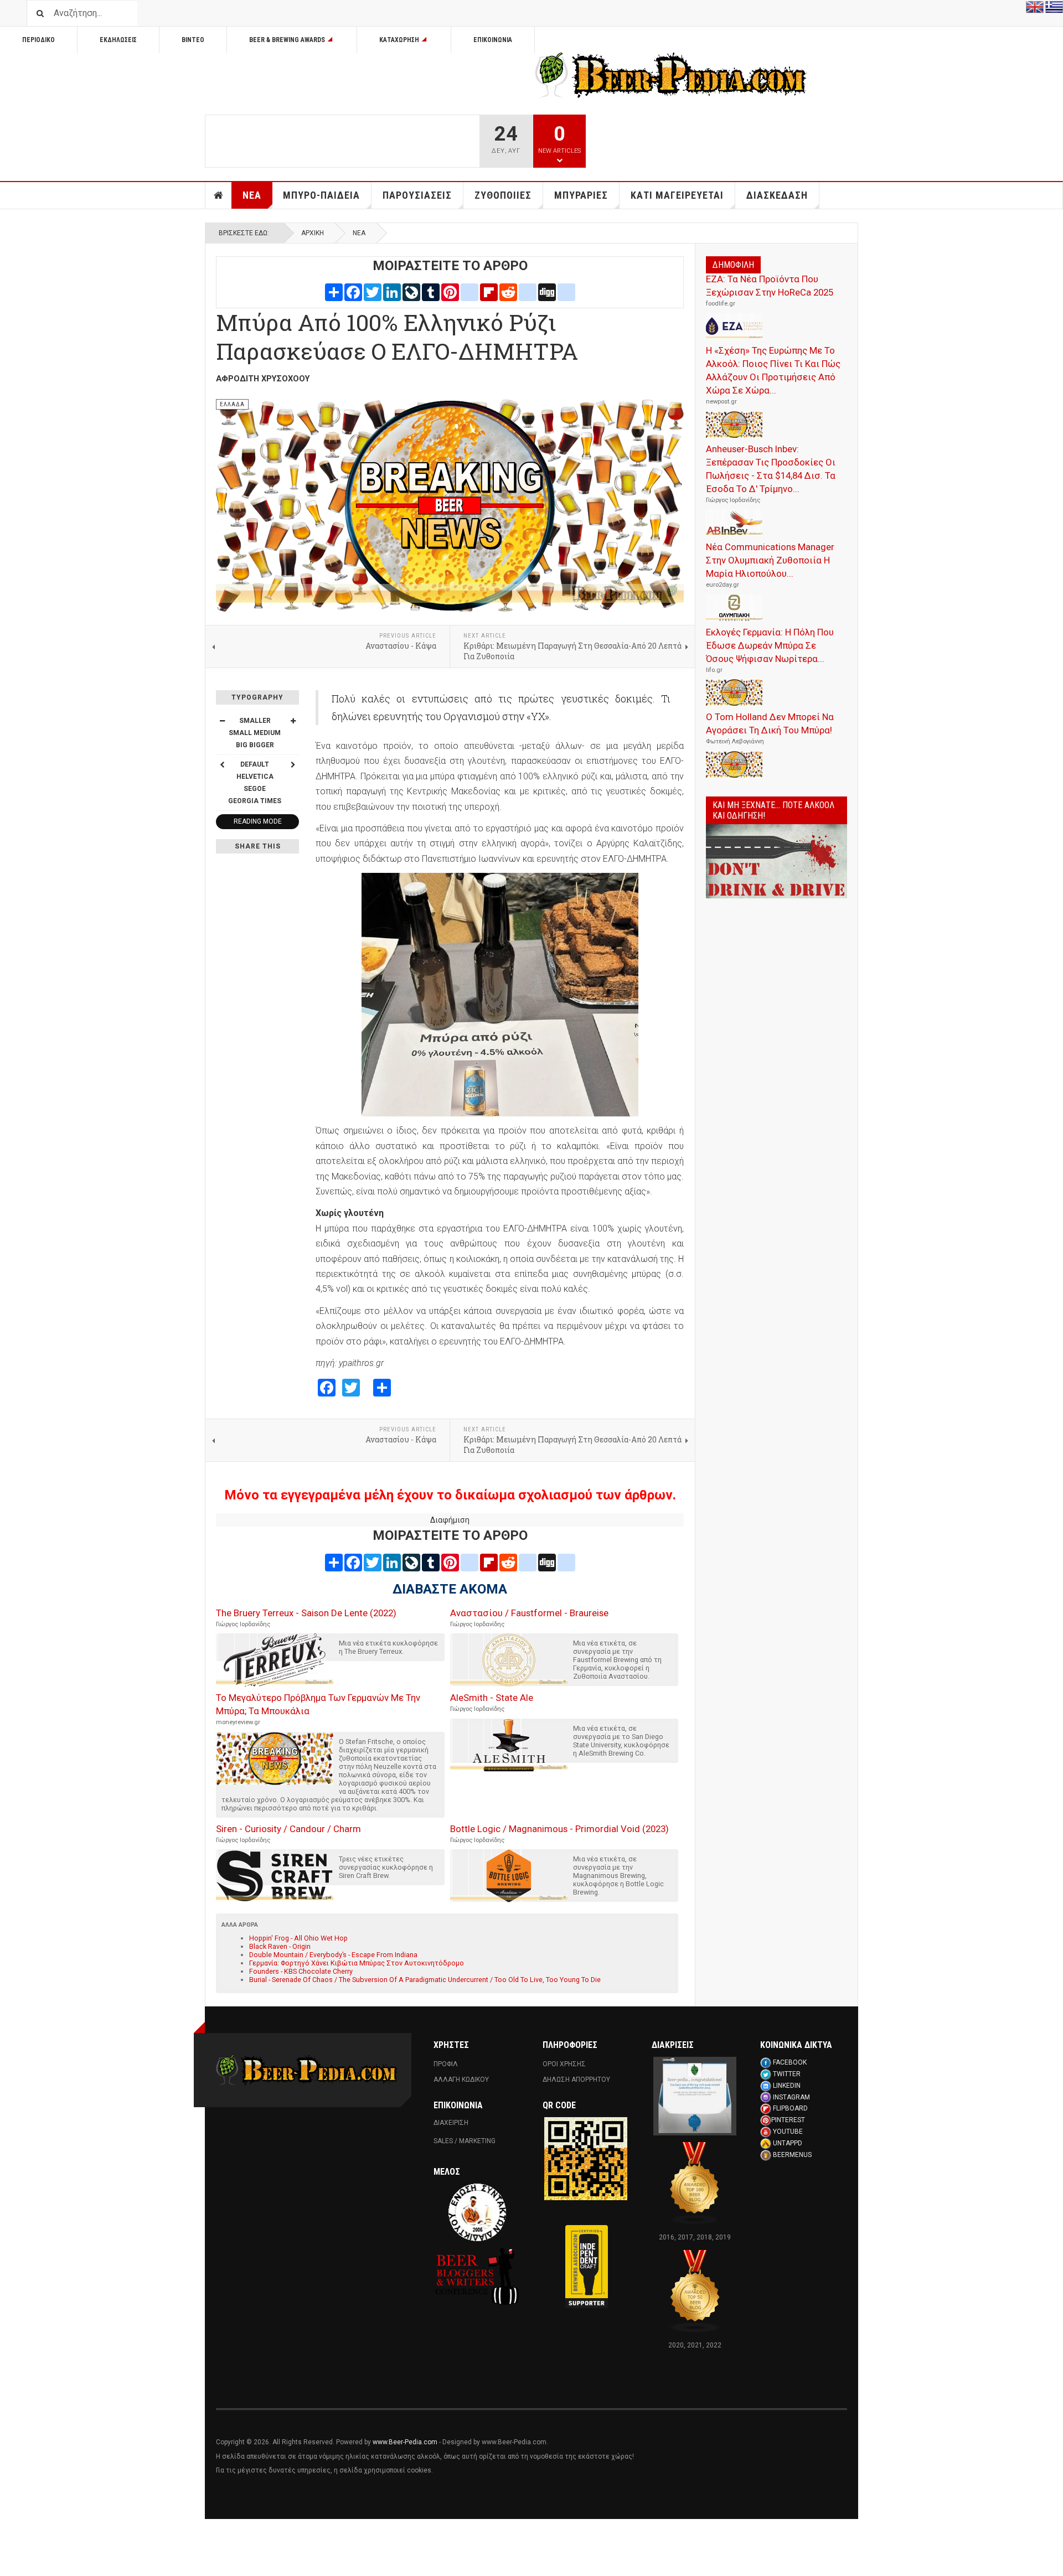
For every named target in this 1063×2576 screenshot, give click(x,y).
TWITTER (787, 2074)
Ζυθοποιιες (503, 195)
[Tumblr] (431, 292)
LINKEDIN (787, 2086)
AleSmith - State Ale (492, 1698)
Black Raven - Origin (280, 1946)
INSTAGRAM (791, 2097)
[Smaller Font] (222, 721)
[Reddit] (508, 292)
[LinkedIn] (392, 292)
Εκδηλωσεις (118, 40)
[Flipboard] (489, 292)
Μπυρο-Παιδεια (321, 195)
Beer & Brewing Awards (287, 40)
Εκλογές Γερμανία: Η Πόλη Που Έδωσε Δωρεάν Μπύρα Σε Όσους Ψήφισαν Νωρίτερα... (770, 645)
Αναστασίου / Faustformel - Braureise (529, 1613)
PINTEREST (788, 2120)
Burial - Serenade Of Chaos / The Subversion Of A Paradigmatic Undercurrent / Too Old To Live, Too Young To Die (425, 1980)
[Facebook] (353, 292)
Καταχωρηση (399, 40)
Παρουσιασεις (417, 195)
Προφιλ (446, 2064)
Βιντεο (193, 40)
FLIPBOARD (790, 2108)
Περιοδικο (38, 40)
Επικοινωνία (493, 40)
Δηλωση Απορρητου (576, 2080)
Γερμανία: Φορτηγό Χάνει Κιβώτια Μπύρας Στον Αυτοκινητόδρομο (357, 1963)
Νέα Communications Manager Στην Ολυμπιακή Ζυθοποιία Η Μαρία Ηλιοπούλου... (770, 560)
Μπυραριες (581, 195)
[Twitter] (373, 292)
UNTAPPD (788, 2143)
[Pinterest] (450, 292)
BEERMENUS (792, 2155)
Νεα (252, 195)
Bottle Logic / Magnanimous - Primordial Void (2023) (559, 1829)
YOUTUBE (788, 2132)
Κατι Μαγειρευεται (677, 195)
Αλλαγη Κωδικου (461, 2080)
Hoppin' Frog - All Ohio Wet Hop (298, 1938)
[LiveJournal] (411, 292)
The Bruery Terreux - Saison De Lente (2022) (306, 1613)
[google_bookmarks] (566, 292)
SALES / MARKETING (465, 2141)
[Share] (334, 292)
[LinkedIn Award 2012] (695, 2096)
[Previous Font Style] (222, 764)
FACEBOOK (790, 2062)
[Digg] (547, 292)
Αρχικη (219, 195)
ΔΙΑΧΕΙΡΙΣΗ (451, 2123)
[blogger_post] (469, 292)
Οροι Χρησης (564, 2064)
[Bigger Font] (293, 721)
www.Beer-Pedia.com (405, 2442)
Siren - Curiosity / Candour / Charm (288, 1829)
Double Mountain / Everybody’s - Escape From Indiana (333, 1955)
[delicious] (528, 292)
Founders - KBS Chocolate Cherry (301, 1971)
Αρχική (313, 233)
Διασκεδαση (777, 195)
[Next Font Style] (293, 764)
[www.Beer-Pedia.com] (671, 75)
